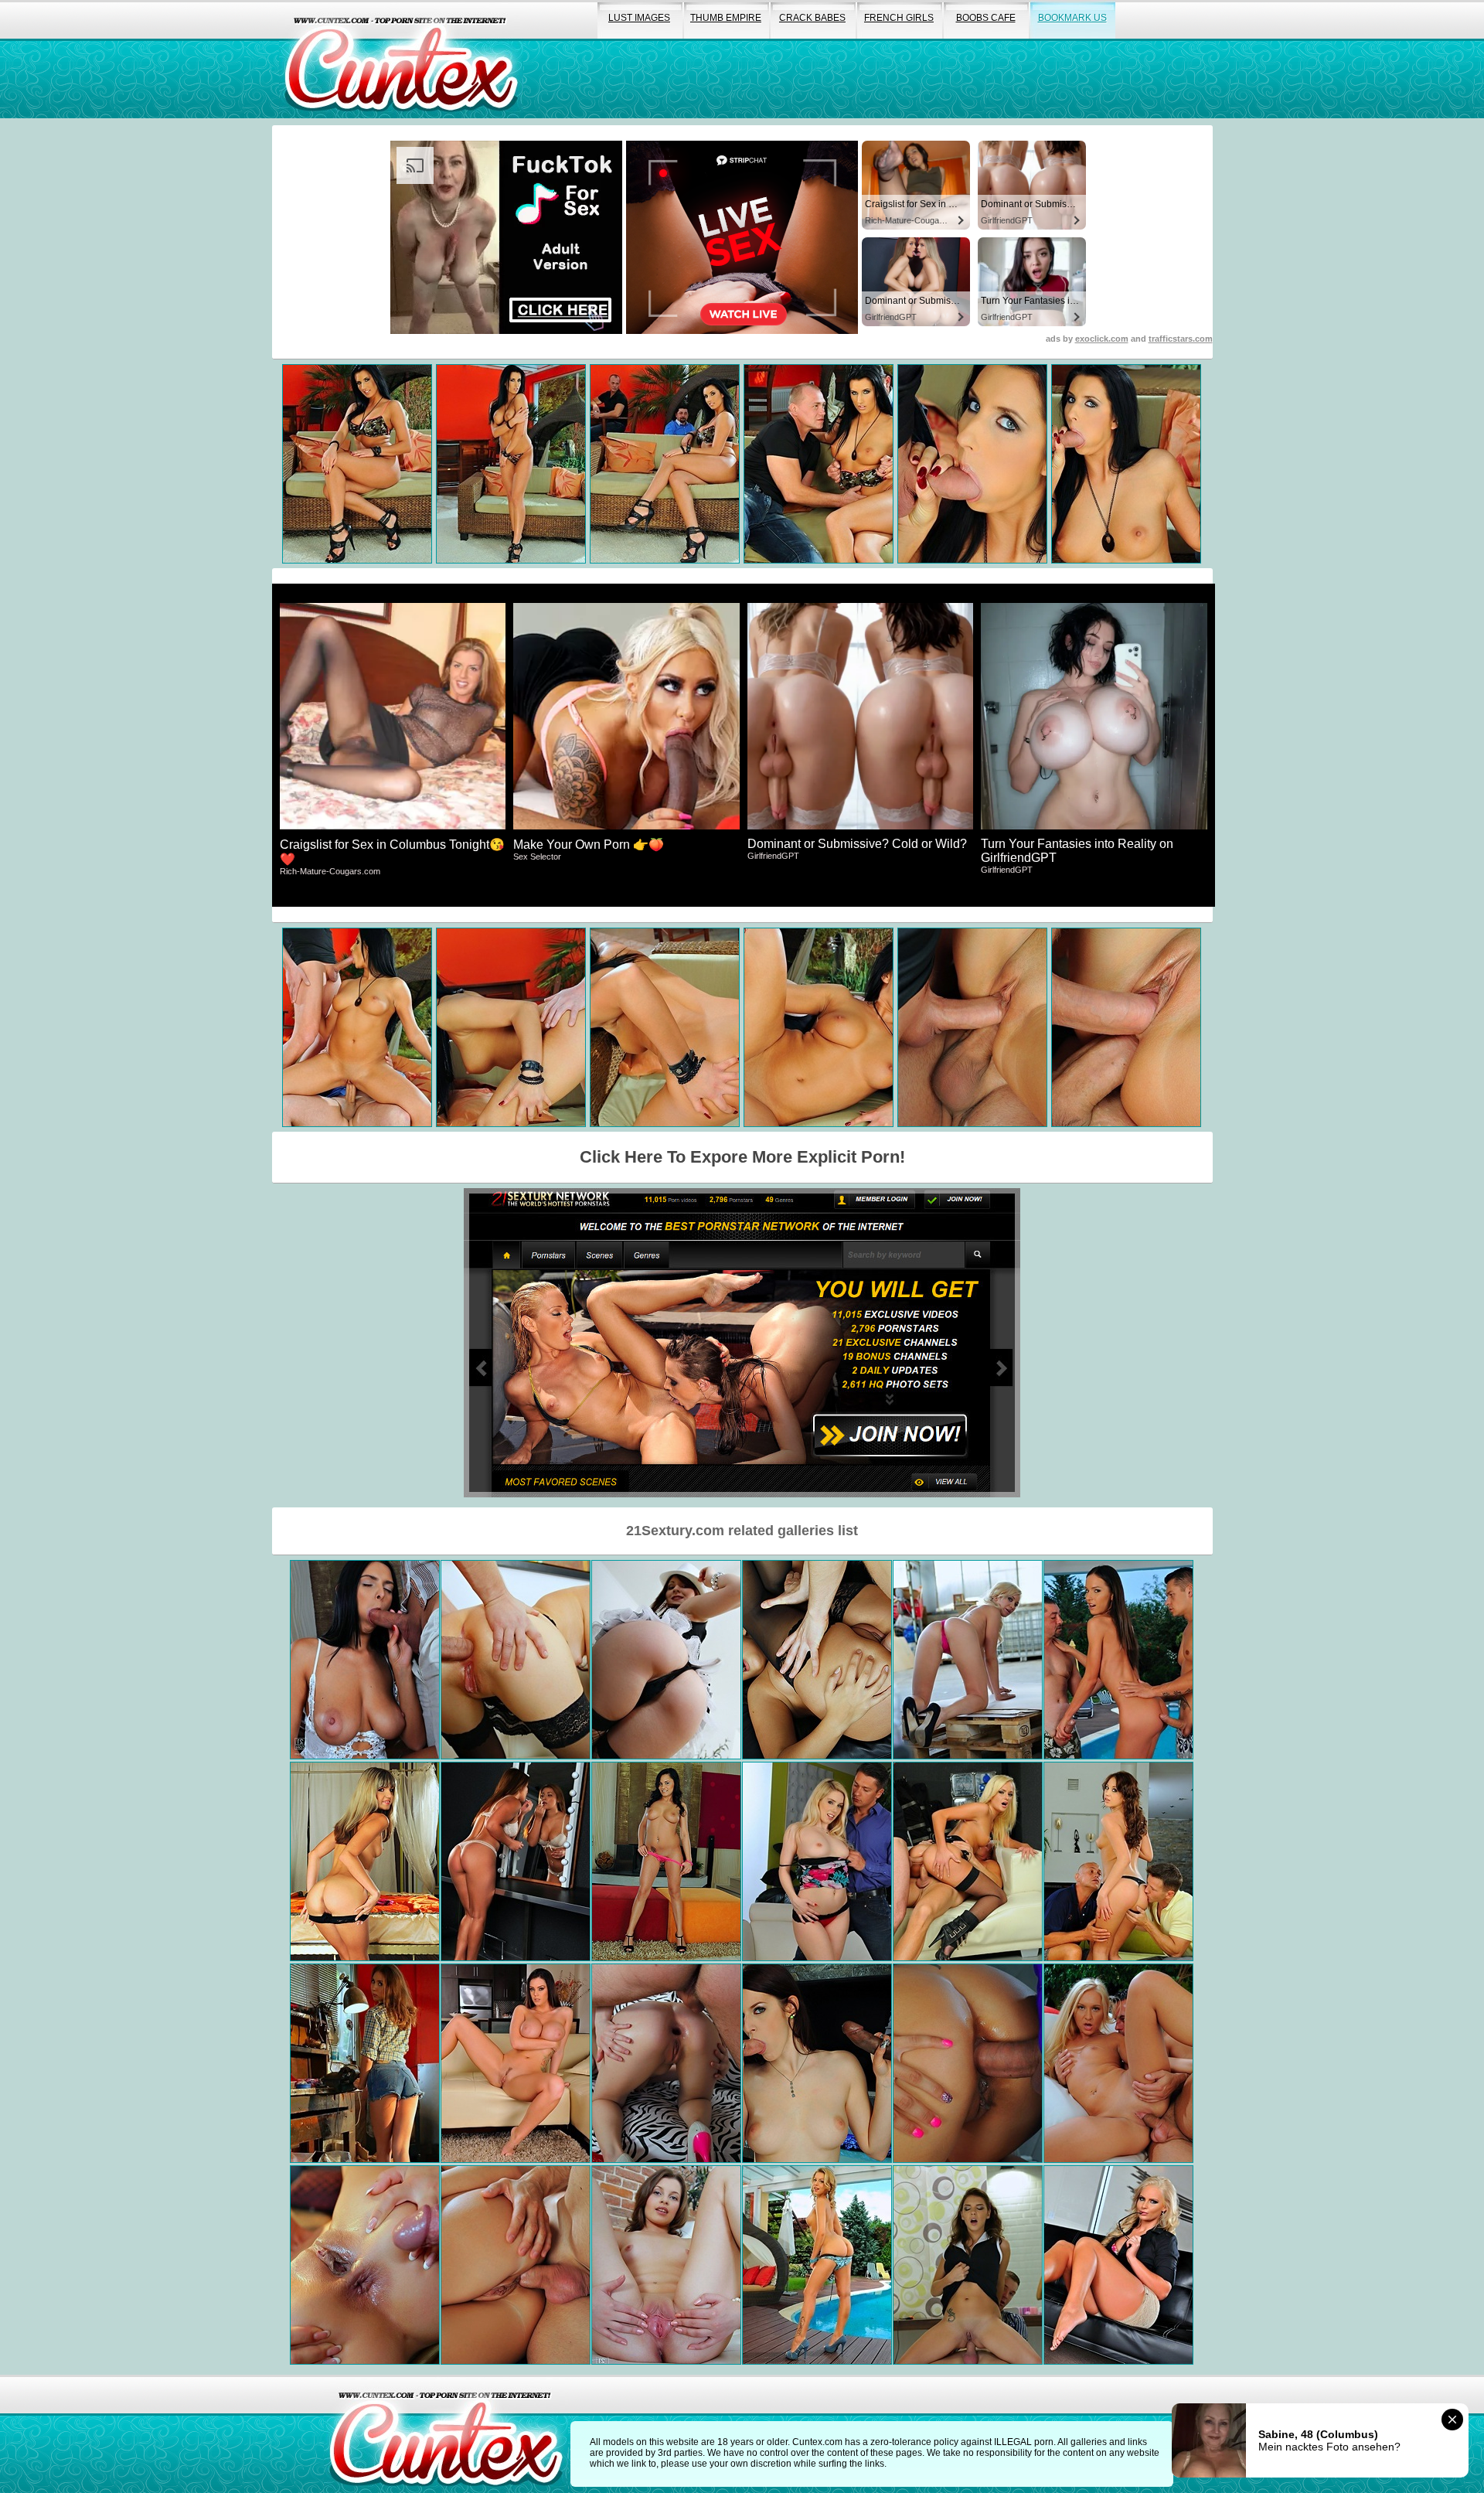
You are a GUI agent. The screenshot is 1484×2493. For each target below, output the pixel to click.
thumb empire (726, 18)
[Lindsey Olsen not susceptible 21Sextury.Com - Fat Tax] (968, 1660)
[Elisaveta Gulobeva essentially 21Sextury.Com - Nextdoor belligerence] (516, 1660)
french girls (899, 18)
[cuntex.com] (446, 2434)
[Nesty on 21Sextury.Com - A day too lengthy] (817, 1861)
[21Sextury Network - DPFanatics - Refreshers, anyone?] (666, 1861)
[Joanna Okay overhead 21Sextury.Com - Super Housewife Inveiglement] (968, 2063)
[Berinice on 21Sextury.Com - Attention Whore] (817, 2265)
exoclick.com (1102, 339)
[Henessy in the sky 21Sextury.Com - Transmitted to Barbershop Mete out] (968, 2265)
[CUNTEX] (401, 59)
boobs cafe (986, 18)
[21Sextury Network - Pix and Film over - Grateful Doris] (365, 1861)
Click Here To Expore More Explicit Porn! (742, 1157)
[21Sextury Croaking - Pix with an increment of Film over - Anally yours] (817, 1660)
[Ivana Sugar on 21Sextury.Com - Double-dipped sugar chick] (968, 1861)
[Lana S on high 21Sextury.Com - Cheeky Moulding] (516, 1861)
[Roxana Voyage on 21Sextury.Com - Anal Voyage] (666, 1660)
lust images (639, 18)
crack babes (812, 18)
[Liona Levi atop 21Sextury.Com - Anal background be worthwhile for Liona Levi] (666, 2265)
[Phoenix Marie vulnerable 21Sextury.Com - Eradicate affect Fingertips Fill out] (1118, 2265)
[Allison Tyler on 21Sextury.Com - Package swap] (516, 2063)
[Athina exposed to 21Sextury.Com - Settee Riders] (516, 2265)
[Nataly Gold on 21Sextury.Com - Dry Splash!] (1118, 1660)
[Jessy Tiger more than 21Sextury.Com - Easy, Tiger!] (1118, 2063)
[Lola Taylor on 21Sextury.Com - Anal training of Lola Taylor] (666, 2063)
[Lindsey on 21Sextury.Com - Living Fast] (1118, 1861)
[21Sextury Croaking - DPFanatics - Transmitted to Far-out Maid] (817, 2063)
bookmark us (1072, 18)
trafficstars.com (1181, 339)
